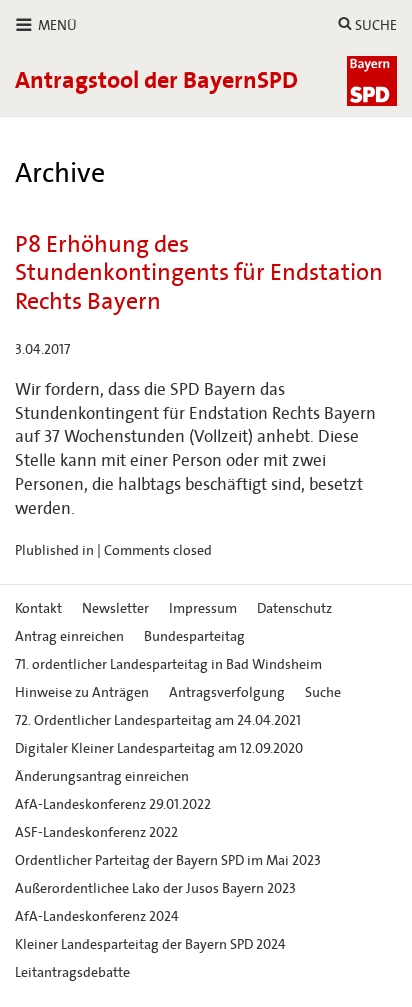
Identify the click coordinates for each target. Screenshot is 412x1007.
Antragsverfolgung (227, 692)
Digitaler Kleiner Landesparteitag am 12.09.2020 (159, 748)
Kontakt (38, 608)
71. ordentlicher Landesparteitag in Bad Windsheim (168, 664)
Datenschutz (294, 608)
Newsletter (115, 608)
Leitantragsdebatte (72, 972)
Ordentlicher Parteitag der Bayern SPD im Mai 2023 (168, 860)
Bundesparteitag (194, 636)
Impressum (203, 608)
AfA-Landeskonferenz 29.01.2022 (113, 804)
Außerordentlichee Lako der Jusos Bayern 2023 (155, 888)
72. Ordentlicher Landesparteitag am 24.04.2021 (158, 720)
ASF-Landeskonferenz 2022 (96, 832)
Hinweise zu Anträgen (82, 692)
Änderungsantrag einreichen (102, 776)
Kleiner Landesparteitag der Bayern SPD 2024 (150, 944)
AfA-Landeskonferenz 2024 (97, 916)
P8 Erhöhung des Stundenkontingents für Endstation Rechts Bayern (199, 273)
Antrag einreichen (69, 636)
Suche (323, 692)
